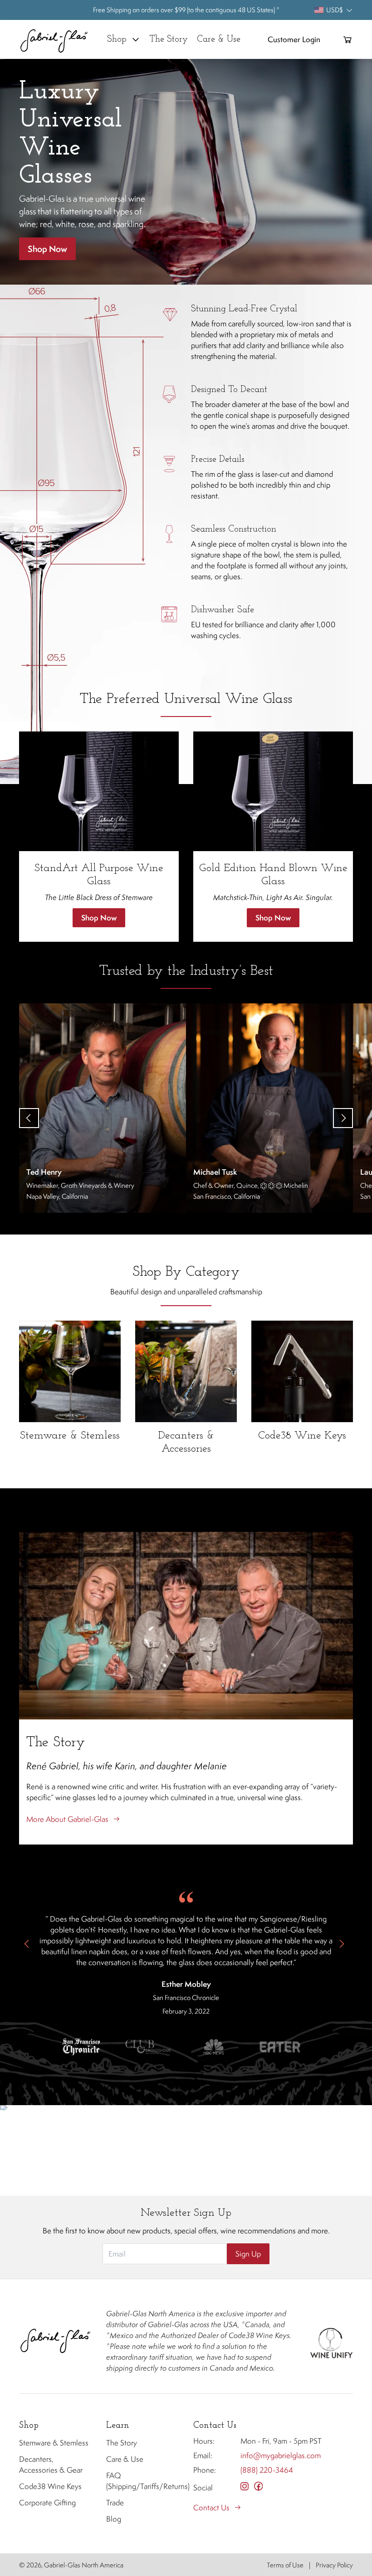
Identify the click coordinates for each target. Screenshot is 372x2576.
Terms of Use (285, 2565)
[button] (81, 2047)
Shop (117, 39)
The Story (122, 2443)
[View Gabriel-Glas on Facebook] (259, 2486)
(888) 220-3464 (267, 2470)
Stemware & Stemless (54, 2443)
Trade (115, 2503)
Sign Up (248, 2254)
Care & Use (125, 2459)
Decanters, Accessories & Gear (51, 2465)
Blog (114, 2519)
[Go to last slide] (29, 1118)
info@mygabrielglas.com (281, 2455)
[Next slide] (343, 1118)
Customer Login (294, 39)
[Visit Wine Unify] (331, 2341)
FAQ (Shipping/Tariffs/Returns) (142, 2481)
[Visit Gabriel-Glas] (55, 2341)
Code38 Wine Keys (50, 2486)
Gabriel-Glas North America (84, 2565)
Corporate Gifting (47, 2503)
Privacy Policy (334, 2565)
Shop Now (47, 249)
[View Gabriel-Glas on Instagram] (245, 2486)
